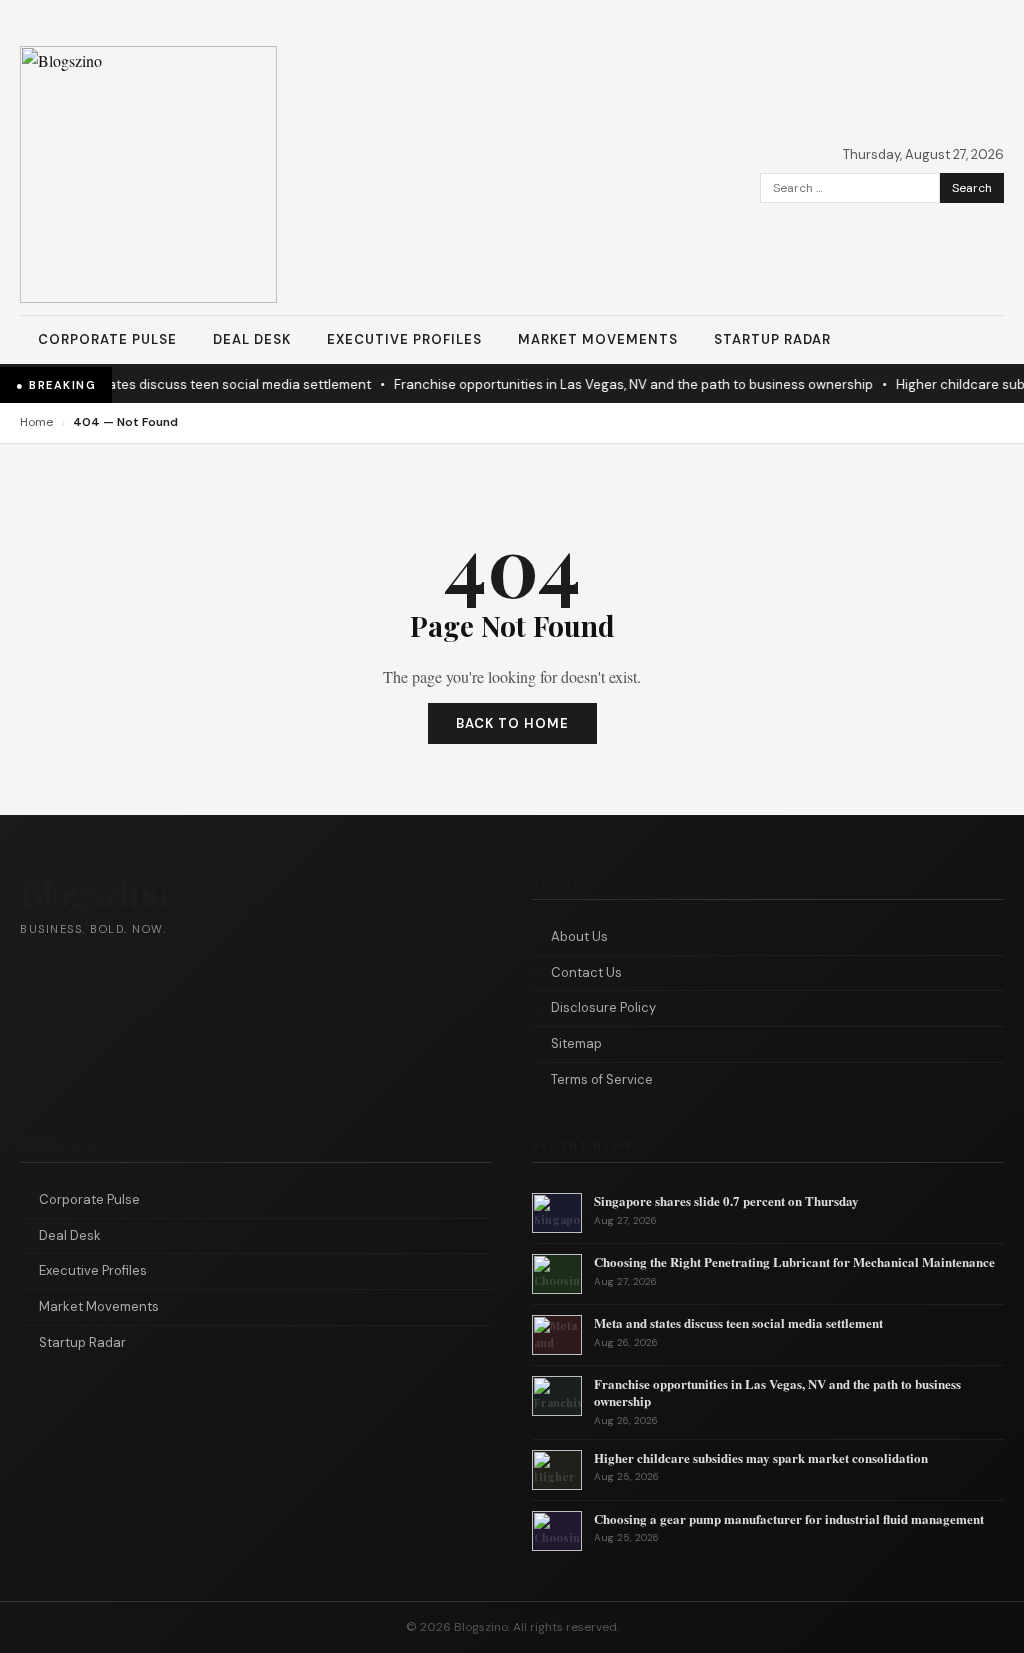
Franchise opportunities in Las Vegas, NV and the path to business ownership (619, 384)
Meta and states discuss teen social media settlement (188, 384)
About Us (579, 936)
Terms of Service (602, 1079)
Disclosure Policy (603, 1007)
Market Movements (598, 339)
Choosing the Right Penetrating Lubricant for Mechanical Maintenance (794, 1261)
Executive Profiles (404, 339)
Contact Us (586, 972)
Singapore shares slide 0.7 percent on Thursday (726, 1200)
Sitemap (576, 1043)
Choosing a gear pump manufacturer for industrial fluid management (789, 1518)
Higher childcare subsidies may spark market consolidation (761, 1457)
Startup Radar (772, 339)
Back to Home (512, 723)
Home (36, 422)
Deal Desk (252, 339)
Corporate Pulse (107, 339)
